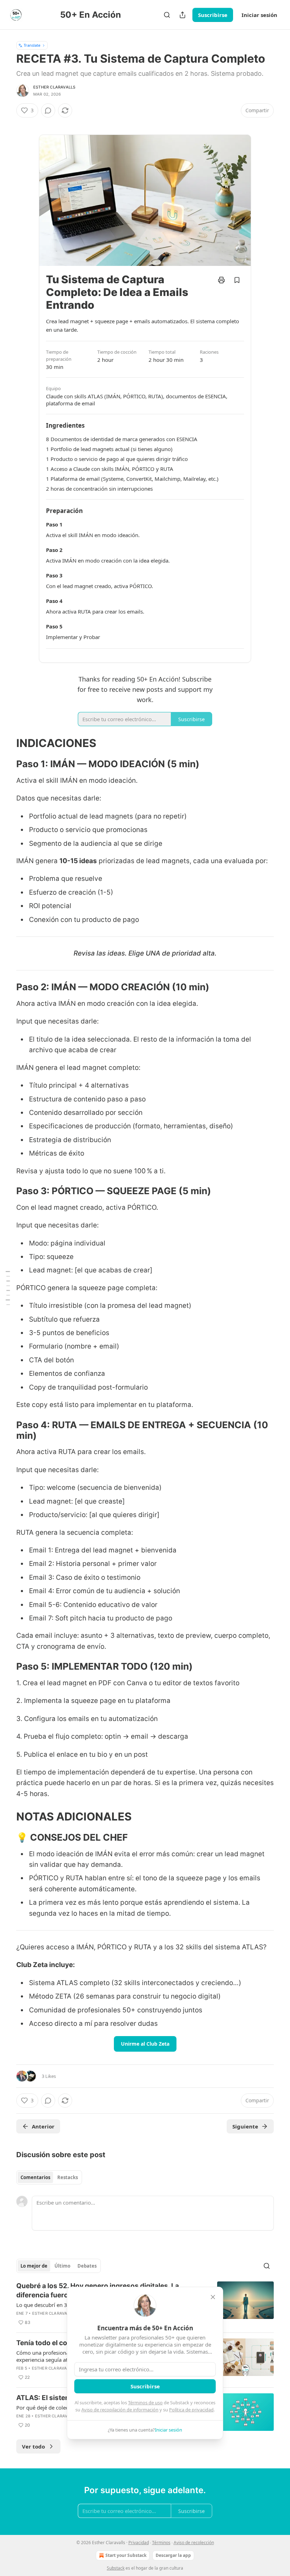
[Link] (6, 743)
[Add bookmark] (237, 280)
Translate (32, 45)
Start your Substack (126, 2555)
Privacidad (139, 2543)
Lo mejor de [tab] (34, 2266)
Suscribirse (213, 15)
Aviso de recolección (194, 2543)
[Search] (167, 15)
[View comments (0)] (48, 110)
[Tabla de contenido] (8, 1288)
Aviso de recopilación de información (120, 2410)
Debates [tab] (87, 2266)
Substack (116, 2568)
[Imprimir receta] (221, 280)
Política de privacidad (191, 2410)
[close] (213, 2297)
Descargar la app (173, 2555)
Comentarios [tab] (35, 2177)
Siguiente (245, 2126)
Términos (161, 2543)
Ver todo (33, 2446)
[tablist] (49, 2177)
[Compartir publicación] (182, 15)
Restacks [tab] (68, 2177)
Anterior (43, 2126)
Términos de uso (145, 2403)
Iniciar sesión (259, 15)
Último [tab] (62, 2266)
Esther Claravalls (54, 87)
